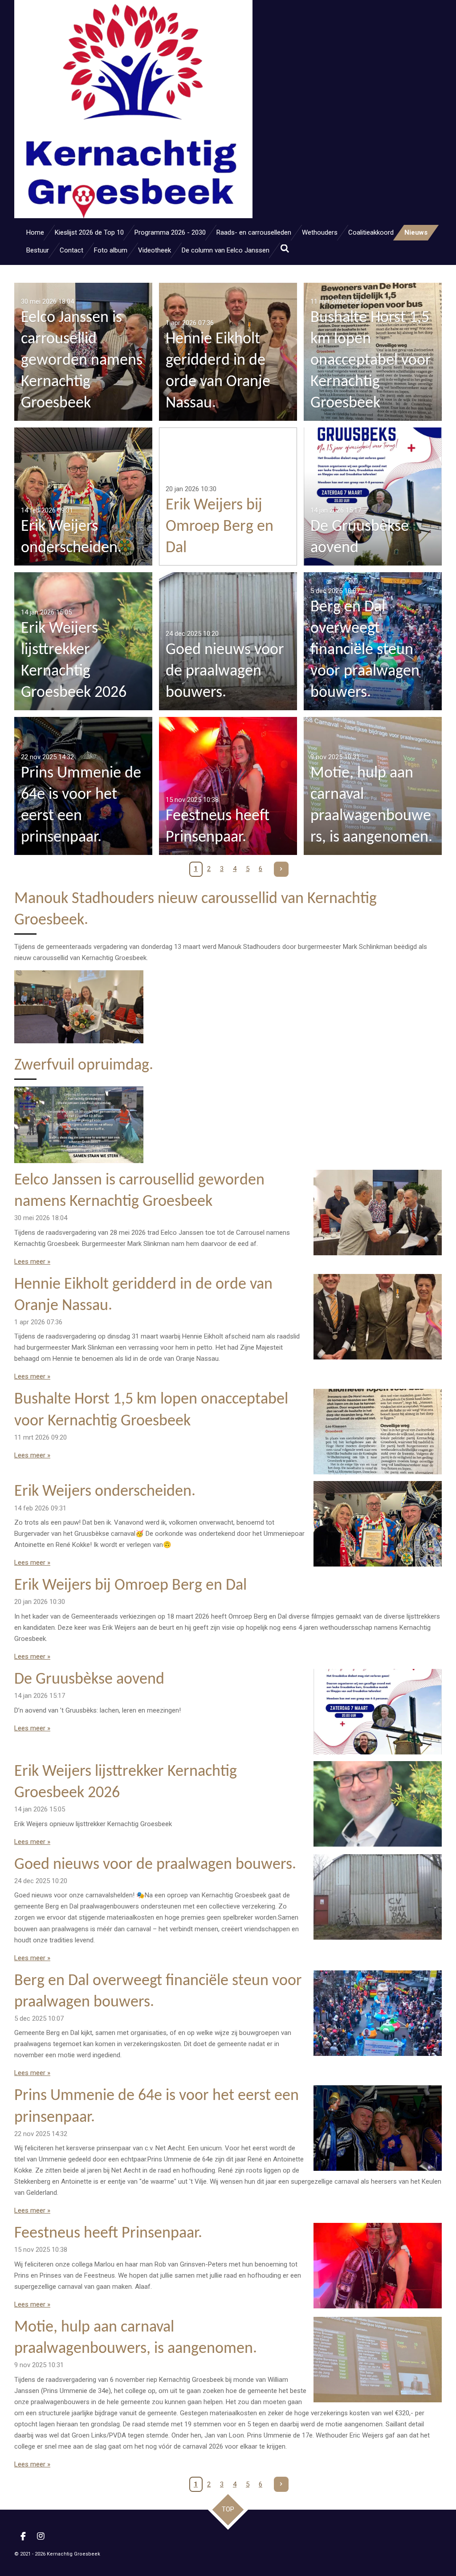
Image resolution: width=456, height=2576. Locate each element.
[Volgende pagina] (281, 869)
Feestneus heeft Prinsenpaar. (108, 2234)
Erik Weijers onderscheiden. (105, 1492)
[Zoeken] (285, 249)
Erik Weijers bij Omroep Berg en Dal (130, 1586)
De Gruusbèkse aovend (89, 1680)
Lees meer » (32, 1262)
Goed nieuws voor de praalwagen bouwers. (155, 1865)
